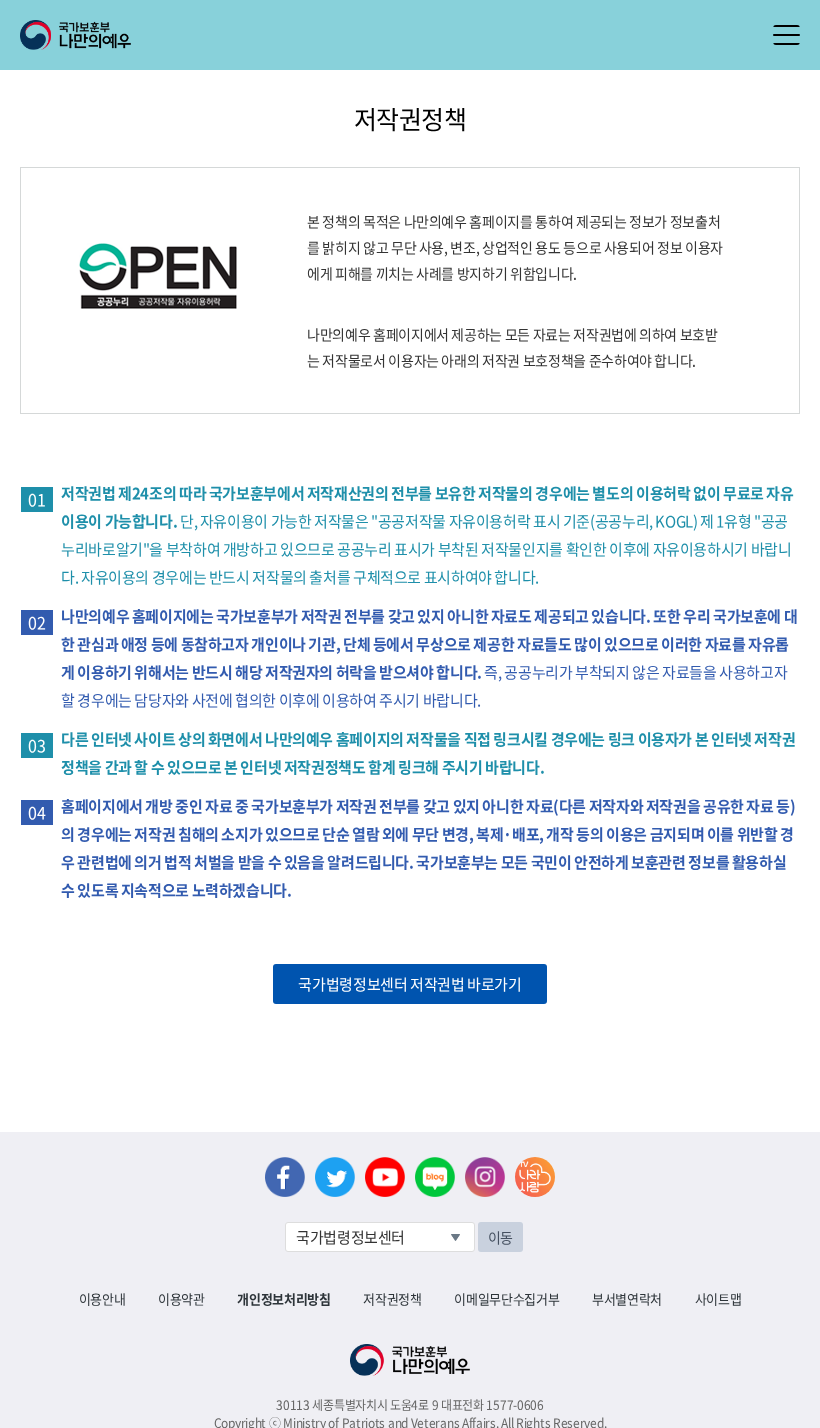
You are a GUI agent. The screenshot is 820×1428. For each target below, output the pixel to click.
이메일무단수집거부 (506, 1298)
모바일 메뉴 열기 (786, 35)
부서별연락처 (627, 1298)
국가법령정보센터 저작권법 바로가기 (409, 984)
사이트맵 (718, 1298)
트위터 (335, 1177)
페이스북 (285, 1177)
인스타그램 (485, 1177)
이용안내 (102, 1298)
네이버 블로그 (435, 1177)
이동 (500, 1237)
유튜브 (385, 1177)
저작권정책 (392, 1298)
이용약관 (181, 1298)
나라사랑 (535, 1177)
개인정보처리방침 (283, 1298)
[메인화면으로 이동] (75, 33)
